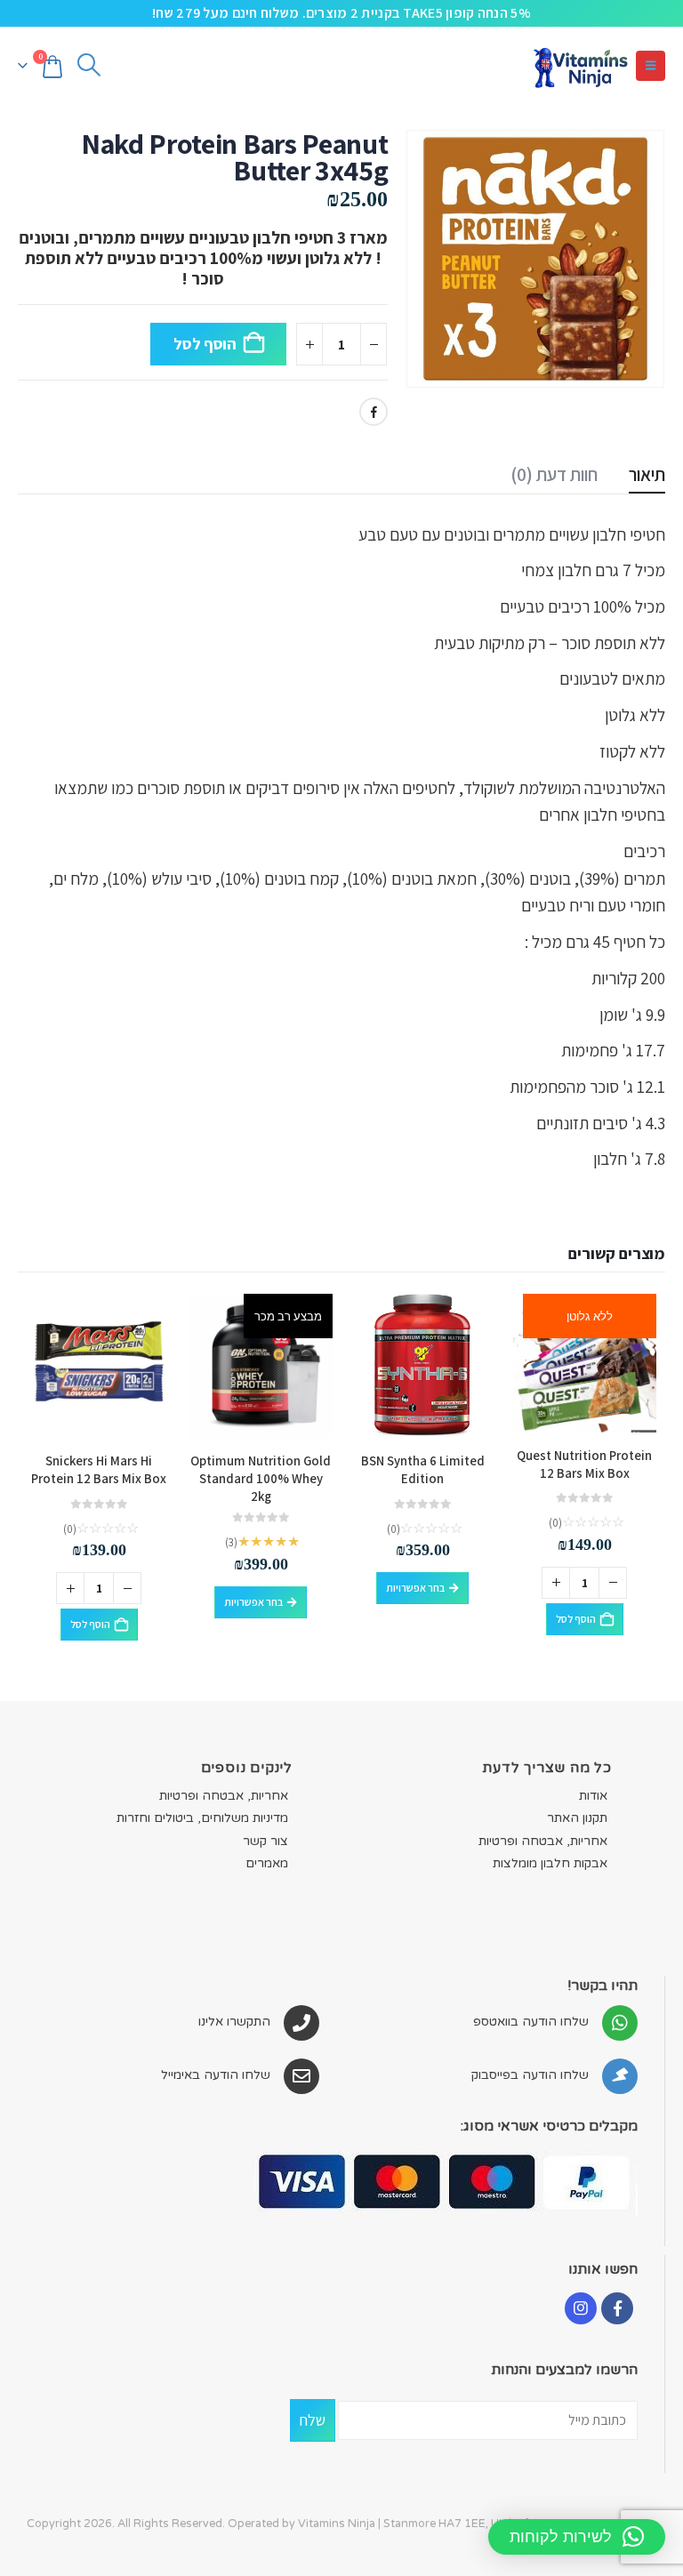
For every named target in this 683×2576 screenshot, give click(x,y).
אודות (593, 1796)
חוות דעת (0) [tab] (554, 474)
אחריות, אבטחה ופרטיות (543, 1841)
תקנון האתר (577, 1818)
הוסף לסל (205, 344)
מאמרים (267, 1863)
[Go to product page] (422, 1366)
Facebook (374, 412)
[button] (651, 66)
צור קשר (265, 1841)
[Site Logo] (580, 65)
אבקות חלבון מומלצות (550, 1863)
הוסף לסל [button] (576, 1619)
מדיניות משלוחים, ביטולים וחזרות (202, 1818)
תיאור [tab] (647, 474)
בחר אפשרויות (415, 1588)
